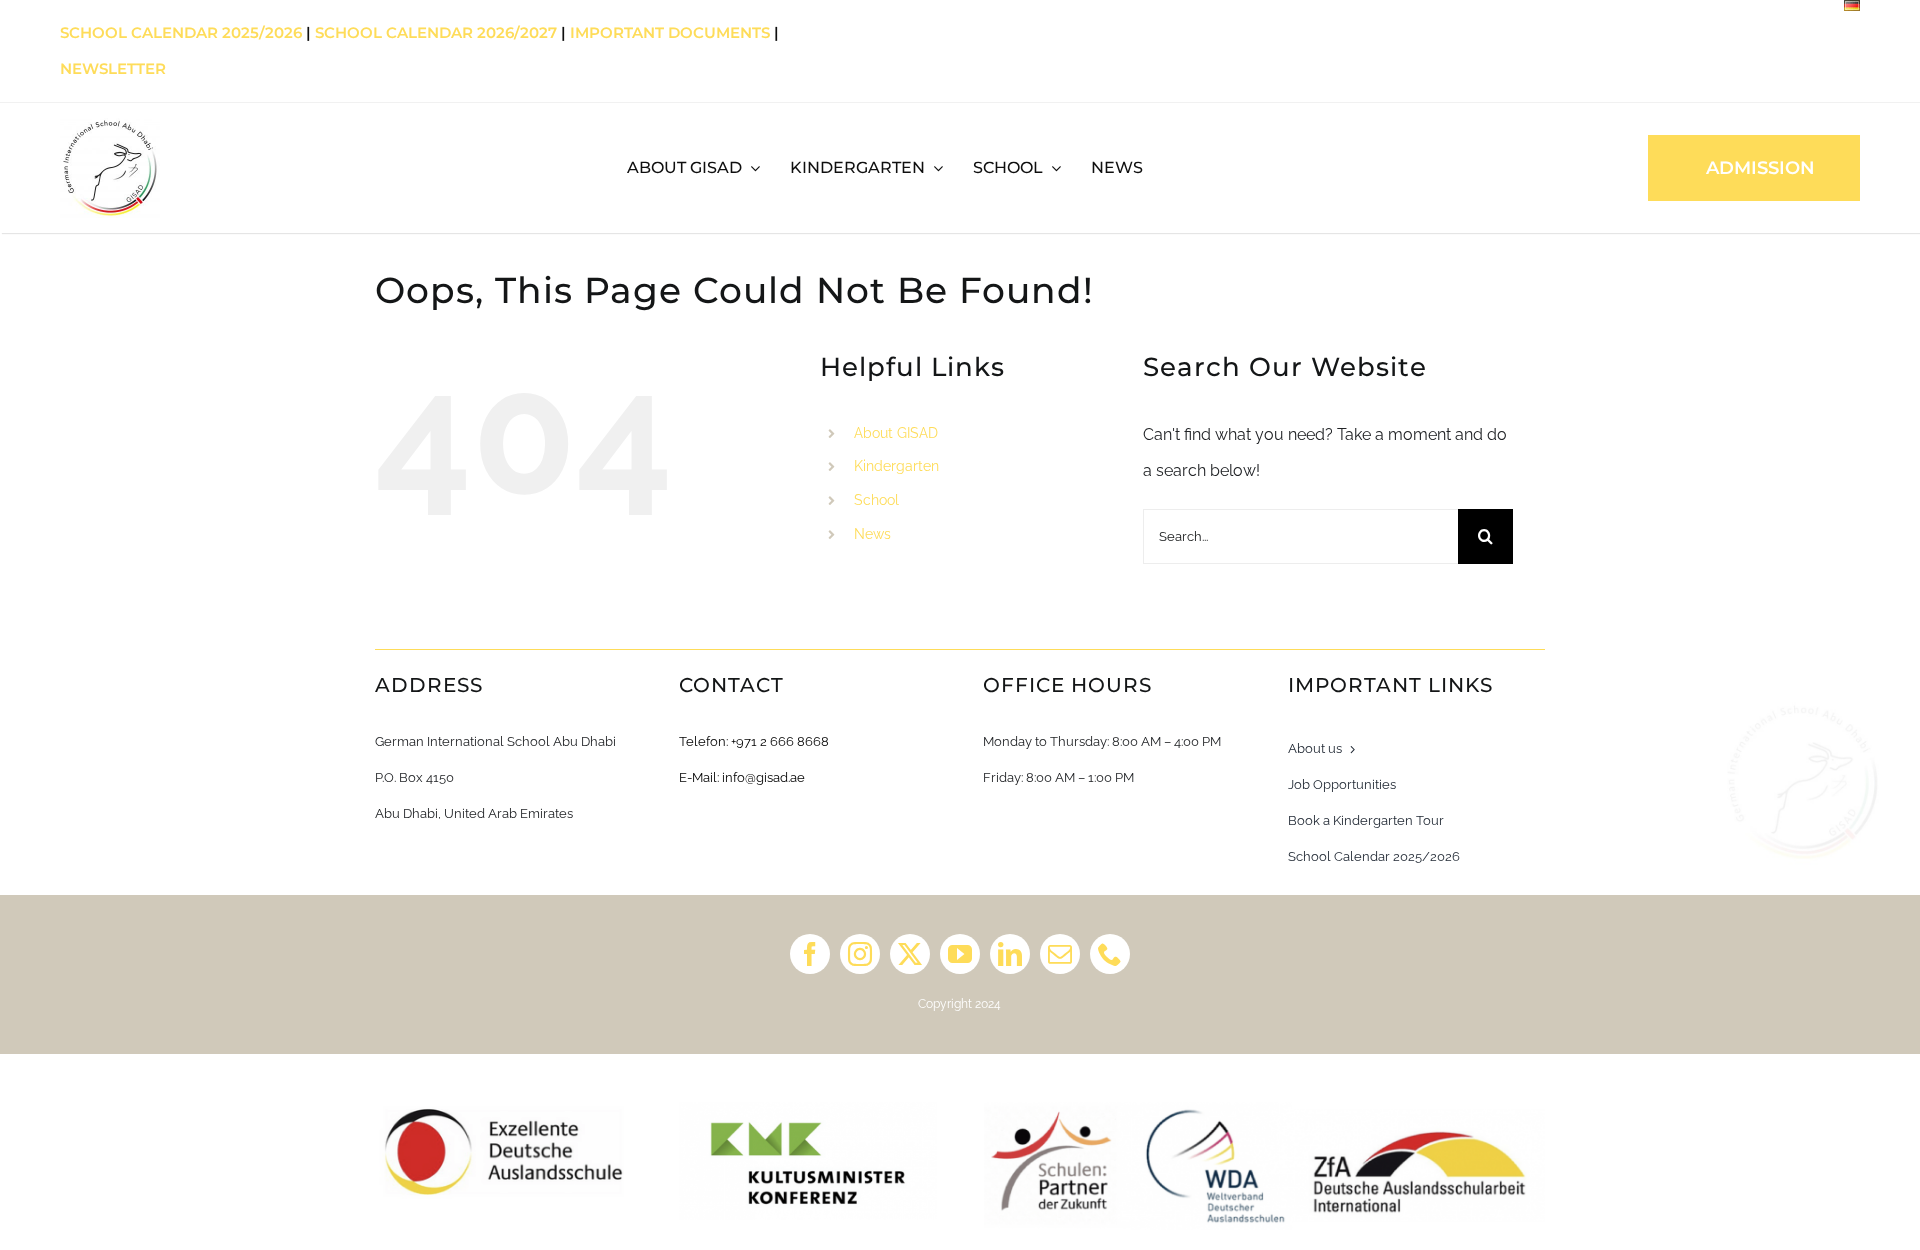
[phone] (1110, 954)
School (876, 500)
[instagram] (860, 954)
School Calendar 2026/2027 (436, 32)
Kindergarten (896, 466)
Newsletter (113, 68)
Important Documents (670, 32)
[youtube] (960, 954)
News (872, 534)
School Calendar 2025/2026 (181, 32)
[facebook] (810, 954)
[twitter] (910, 954)
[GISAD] (110, 125)
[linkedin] (1010, 954)
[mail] (1060, 954)
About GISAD (896, 433)
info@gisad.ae (763, 777)
